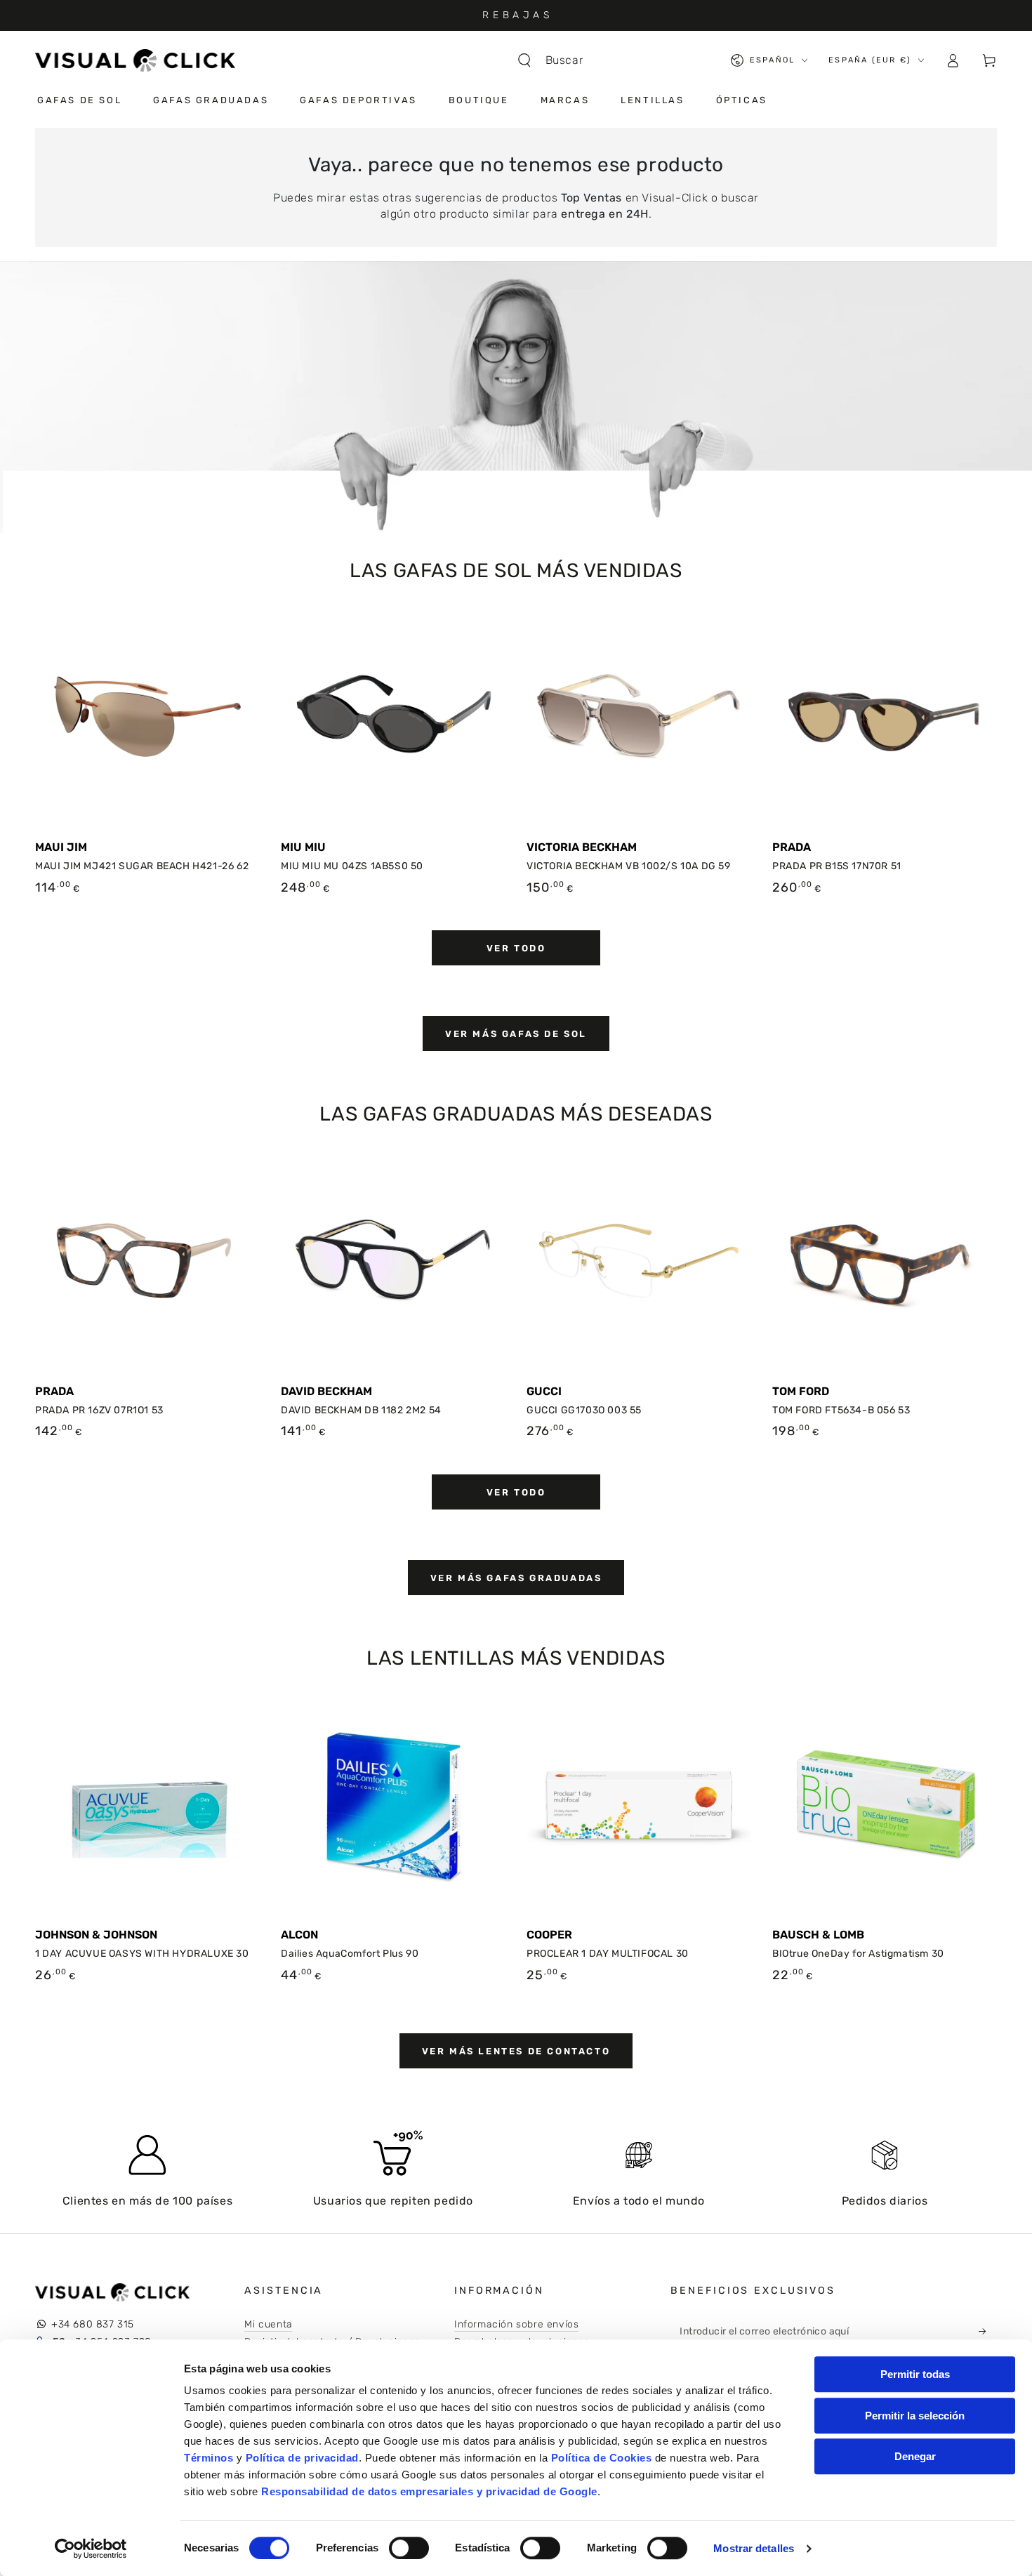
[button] (557, 60)
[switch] (409, 2548)
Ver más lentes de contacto (516, 2051)
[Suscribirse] (986, 2331)
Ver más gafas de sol (516, 1034)
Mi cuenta (268, 2324)
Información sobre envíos (516, 2324)
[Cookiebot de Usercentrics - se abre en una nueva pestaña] (91, 2549)
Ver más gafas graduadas (516, 1578)
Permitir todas (915, 2374)
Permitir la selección (915, 2416)
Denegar (915, 2456)
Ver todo (516, 948)
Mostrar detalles (754, 2548)
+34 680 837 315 (93, 2324)
